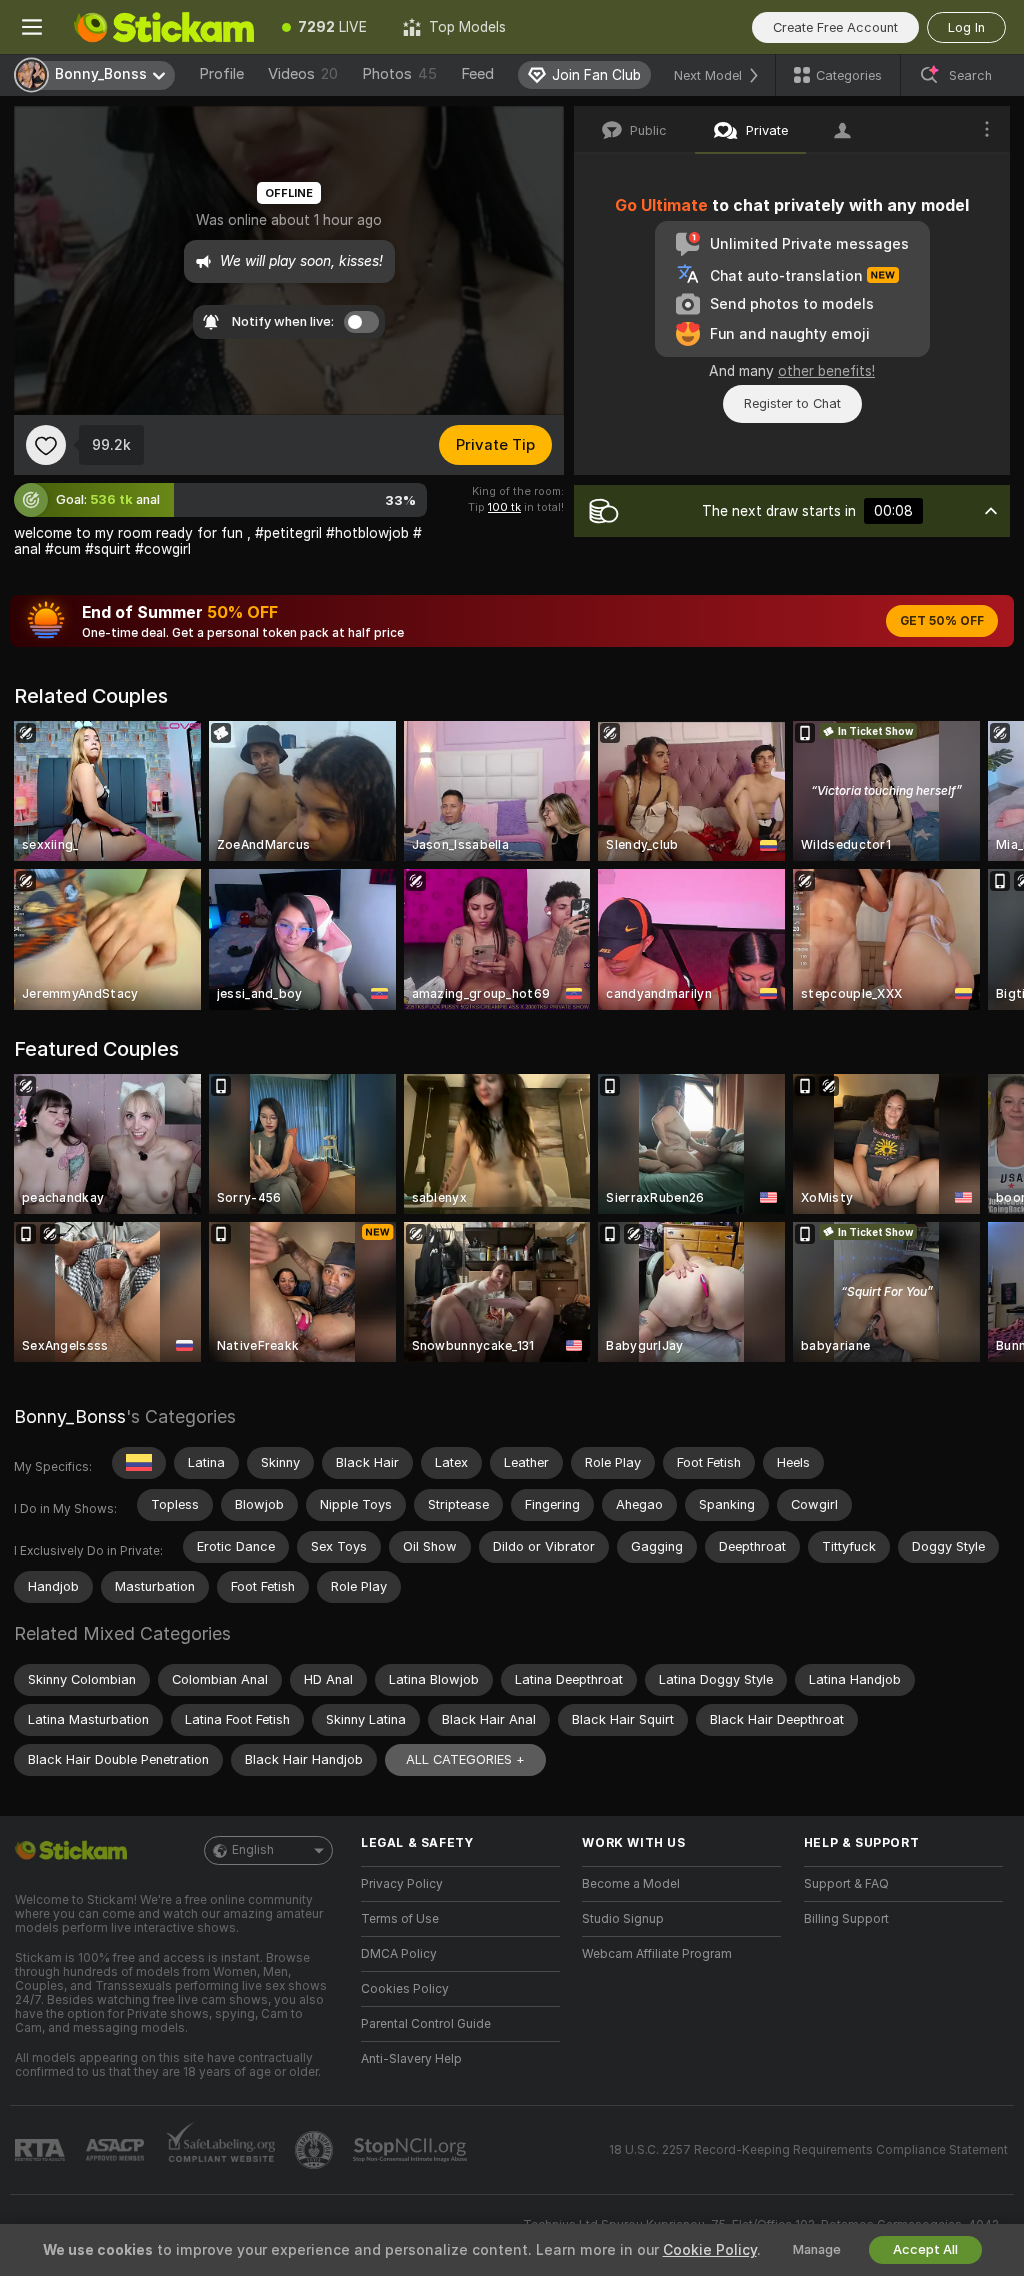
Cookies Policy (405, 1989)
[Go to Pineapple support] (316, 2150)
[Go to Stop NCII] (412, 2150)
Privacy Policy (402, 1884)
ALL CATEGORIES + (465, 1759)
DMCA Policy (399, 1954)
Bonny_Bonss (70, 1416)
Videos (303, 74)
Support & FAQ (846, 1884)
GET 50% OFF (942, 621)
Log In (966, 27)
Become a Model (631, 1884)
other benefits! (826, 371)
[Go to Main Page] (164, 27)
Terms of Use (400, 1919)
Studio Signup (623, 1919)
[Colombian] (139, 1463)
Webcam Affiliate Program (657, 1954)
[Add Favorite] (46, 445)
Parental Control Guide (426, 2024)
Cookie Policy (710, 2250)
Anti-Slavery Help (411, 2059)
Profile (221, 74)
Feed (477, 74)
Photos (399, 74)
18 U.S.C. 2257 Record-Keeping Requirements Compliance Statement (808, 2150)
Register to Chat (792, 403)
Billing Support (846, 1919)
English (253, 1850)
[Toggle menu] (32, 27)
